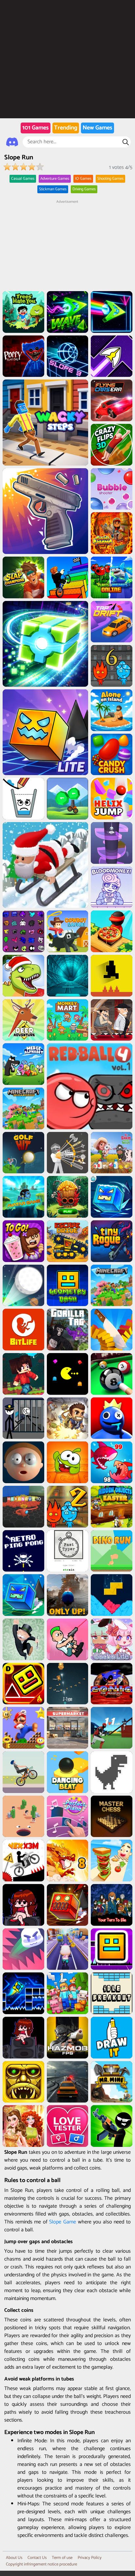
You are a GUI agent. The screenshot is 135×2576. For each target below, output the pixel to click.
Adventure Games (55, 179)
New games (97, 128)
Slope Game (63, 2222)
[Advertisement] (67, 246)
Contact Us (37, 2558)
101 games (36, 128)
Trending (66, 128)
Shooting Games (110, 179)
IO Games (83, 179)
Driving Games (84, 189)
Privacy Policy (90, 2558)
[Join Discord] (12, 142)
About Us (14, 2558)
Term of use (62, 2558)
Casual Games (23, 179)
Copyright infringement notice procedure (41, 2564)
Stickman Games (53, 189)
